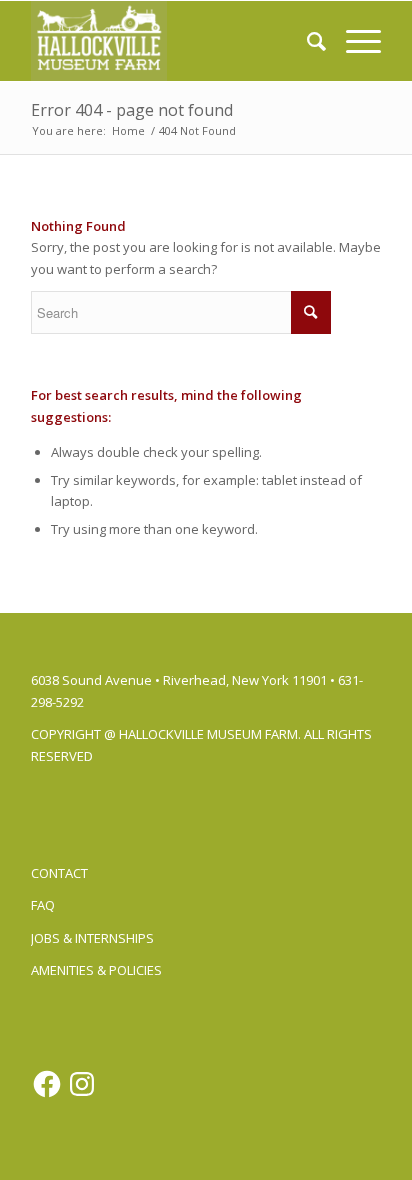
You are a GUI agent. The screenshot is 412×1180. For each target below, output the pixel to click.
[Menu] (353, 41)
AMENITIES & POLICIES (96, 970)
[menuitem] (306, 41)
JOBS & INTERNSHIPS (92, 938)
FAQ (43, 905)
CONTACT (59, 873)
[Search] (306, 41)
